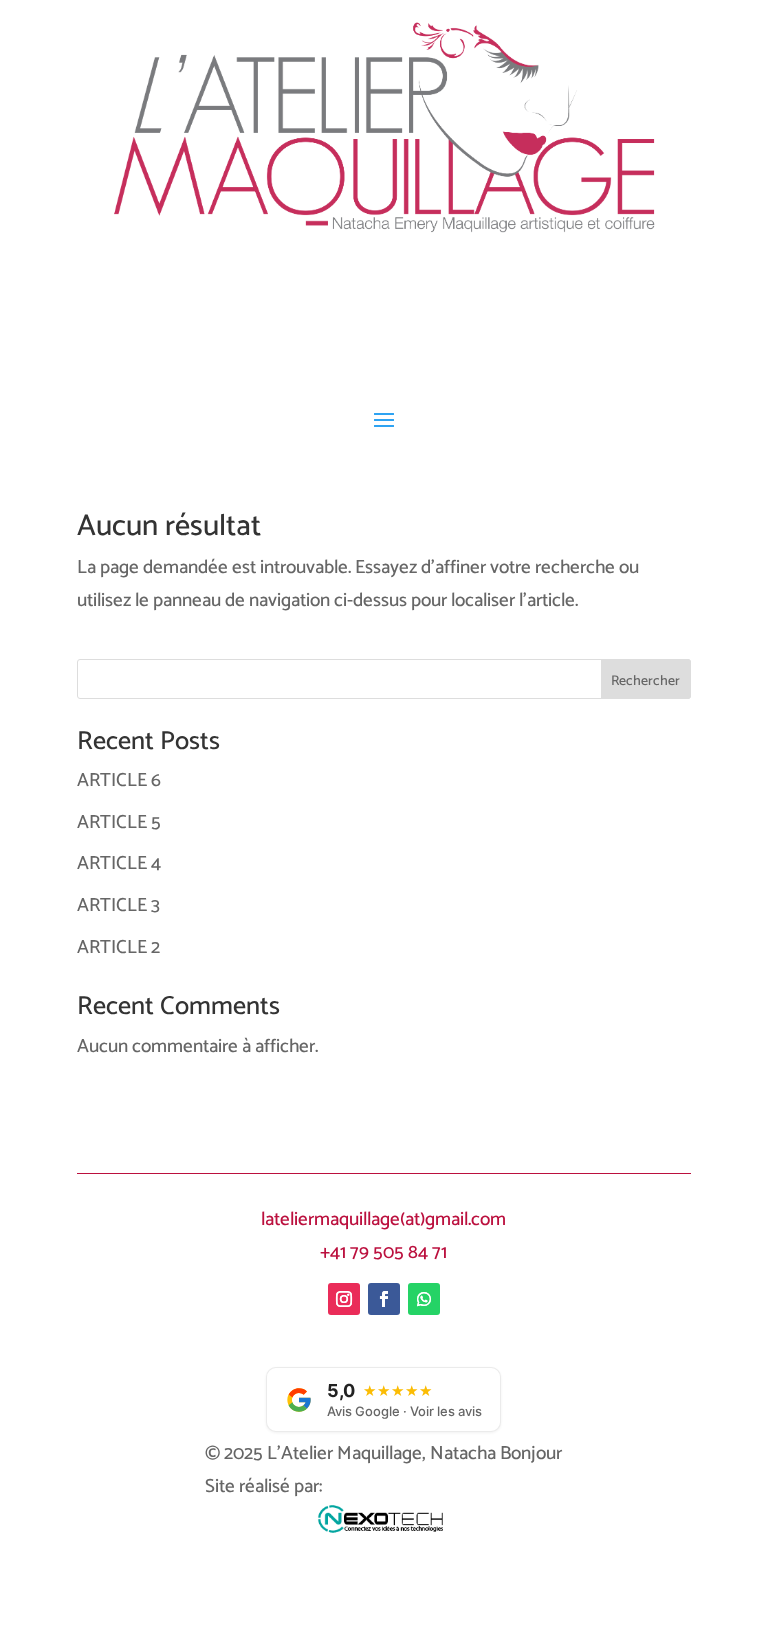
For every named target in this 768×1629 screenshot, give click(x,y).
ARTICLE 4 (119, 863)
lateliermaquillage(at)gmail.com (383, 1219)
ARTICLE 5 (119, 822)
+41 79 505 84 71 (383, 1252)
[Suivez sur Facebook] (384, 1299)
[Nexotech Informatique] (383, 1525)
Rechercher (645, 681)
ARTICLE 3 (118, 905)
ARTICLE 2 (118, 947)
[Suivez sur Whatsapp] (424, 1299)
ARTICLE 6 (119, 780)
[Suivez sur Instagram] (344, 1299)
